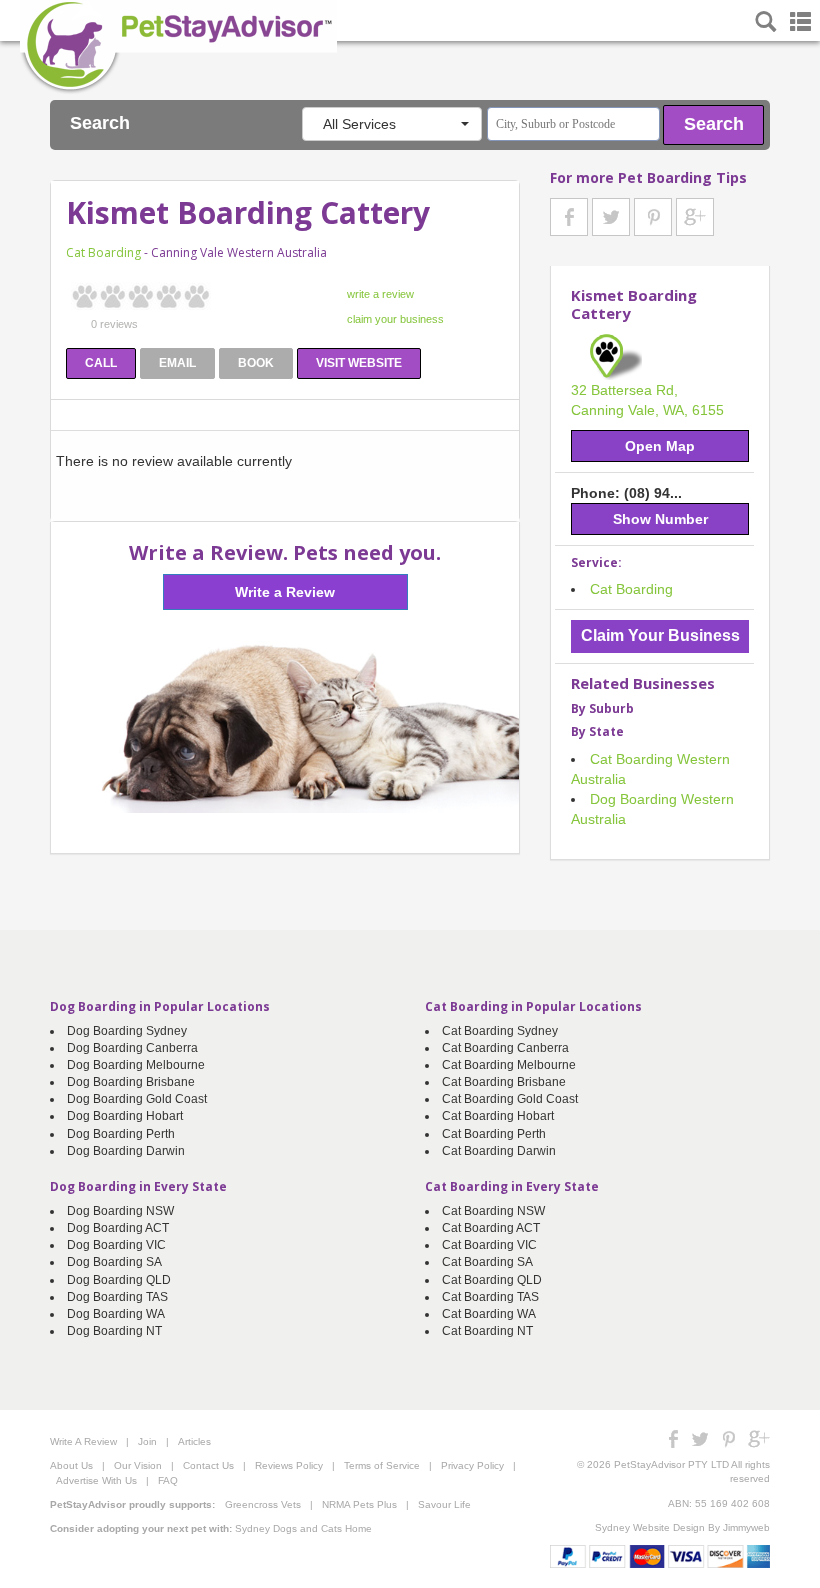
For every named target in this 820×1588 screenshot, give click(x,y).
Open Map (660, 446)
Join (147, 1441)
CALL (101, 363)
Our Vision (138, 1465)
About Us (71, 1465)
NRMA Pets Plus (359, 1504)
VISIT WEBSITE (359, 363)
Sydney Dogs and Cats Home (303, 1528)
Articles (194, 1441)
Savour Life (444, 1504)
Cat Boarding (103, 252)
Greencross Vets (263, 1504)
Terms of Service (382, 1465)
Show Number (660, 519)
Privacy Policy (472, 1465)
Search (714, 124)
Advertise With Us (96, 1480)
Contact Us (208, 1465)
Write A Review (83, 1441)
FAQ (168, 1480)
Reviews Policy (289, 1465)
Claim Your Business (660, 635)
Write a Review (285, 592)
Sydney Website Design (650, 1527)
